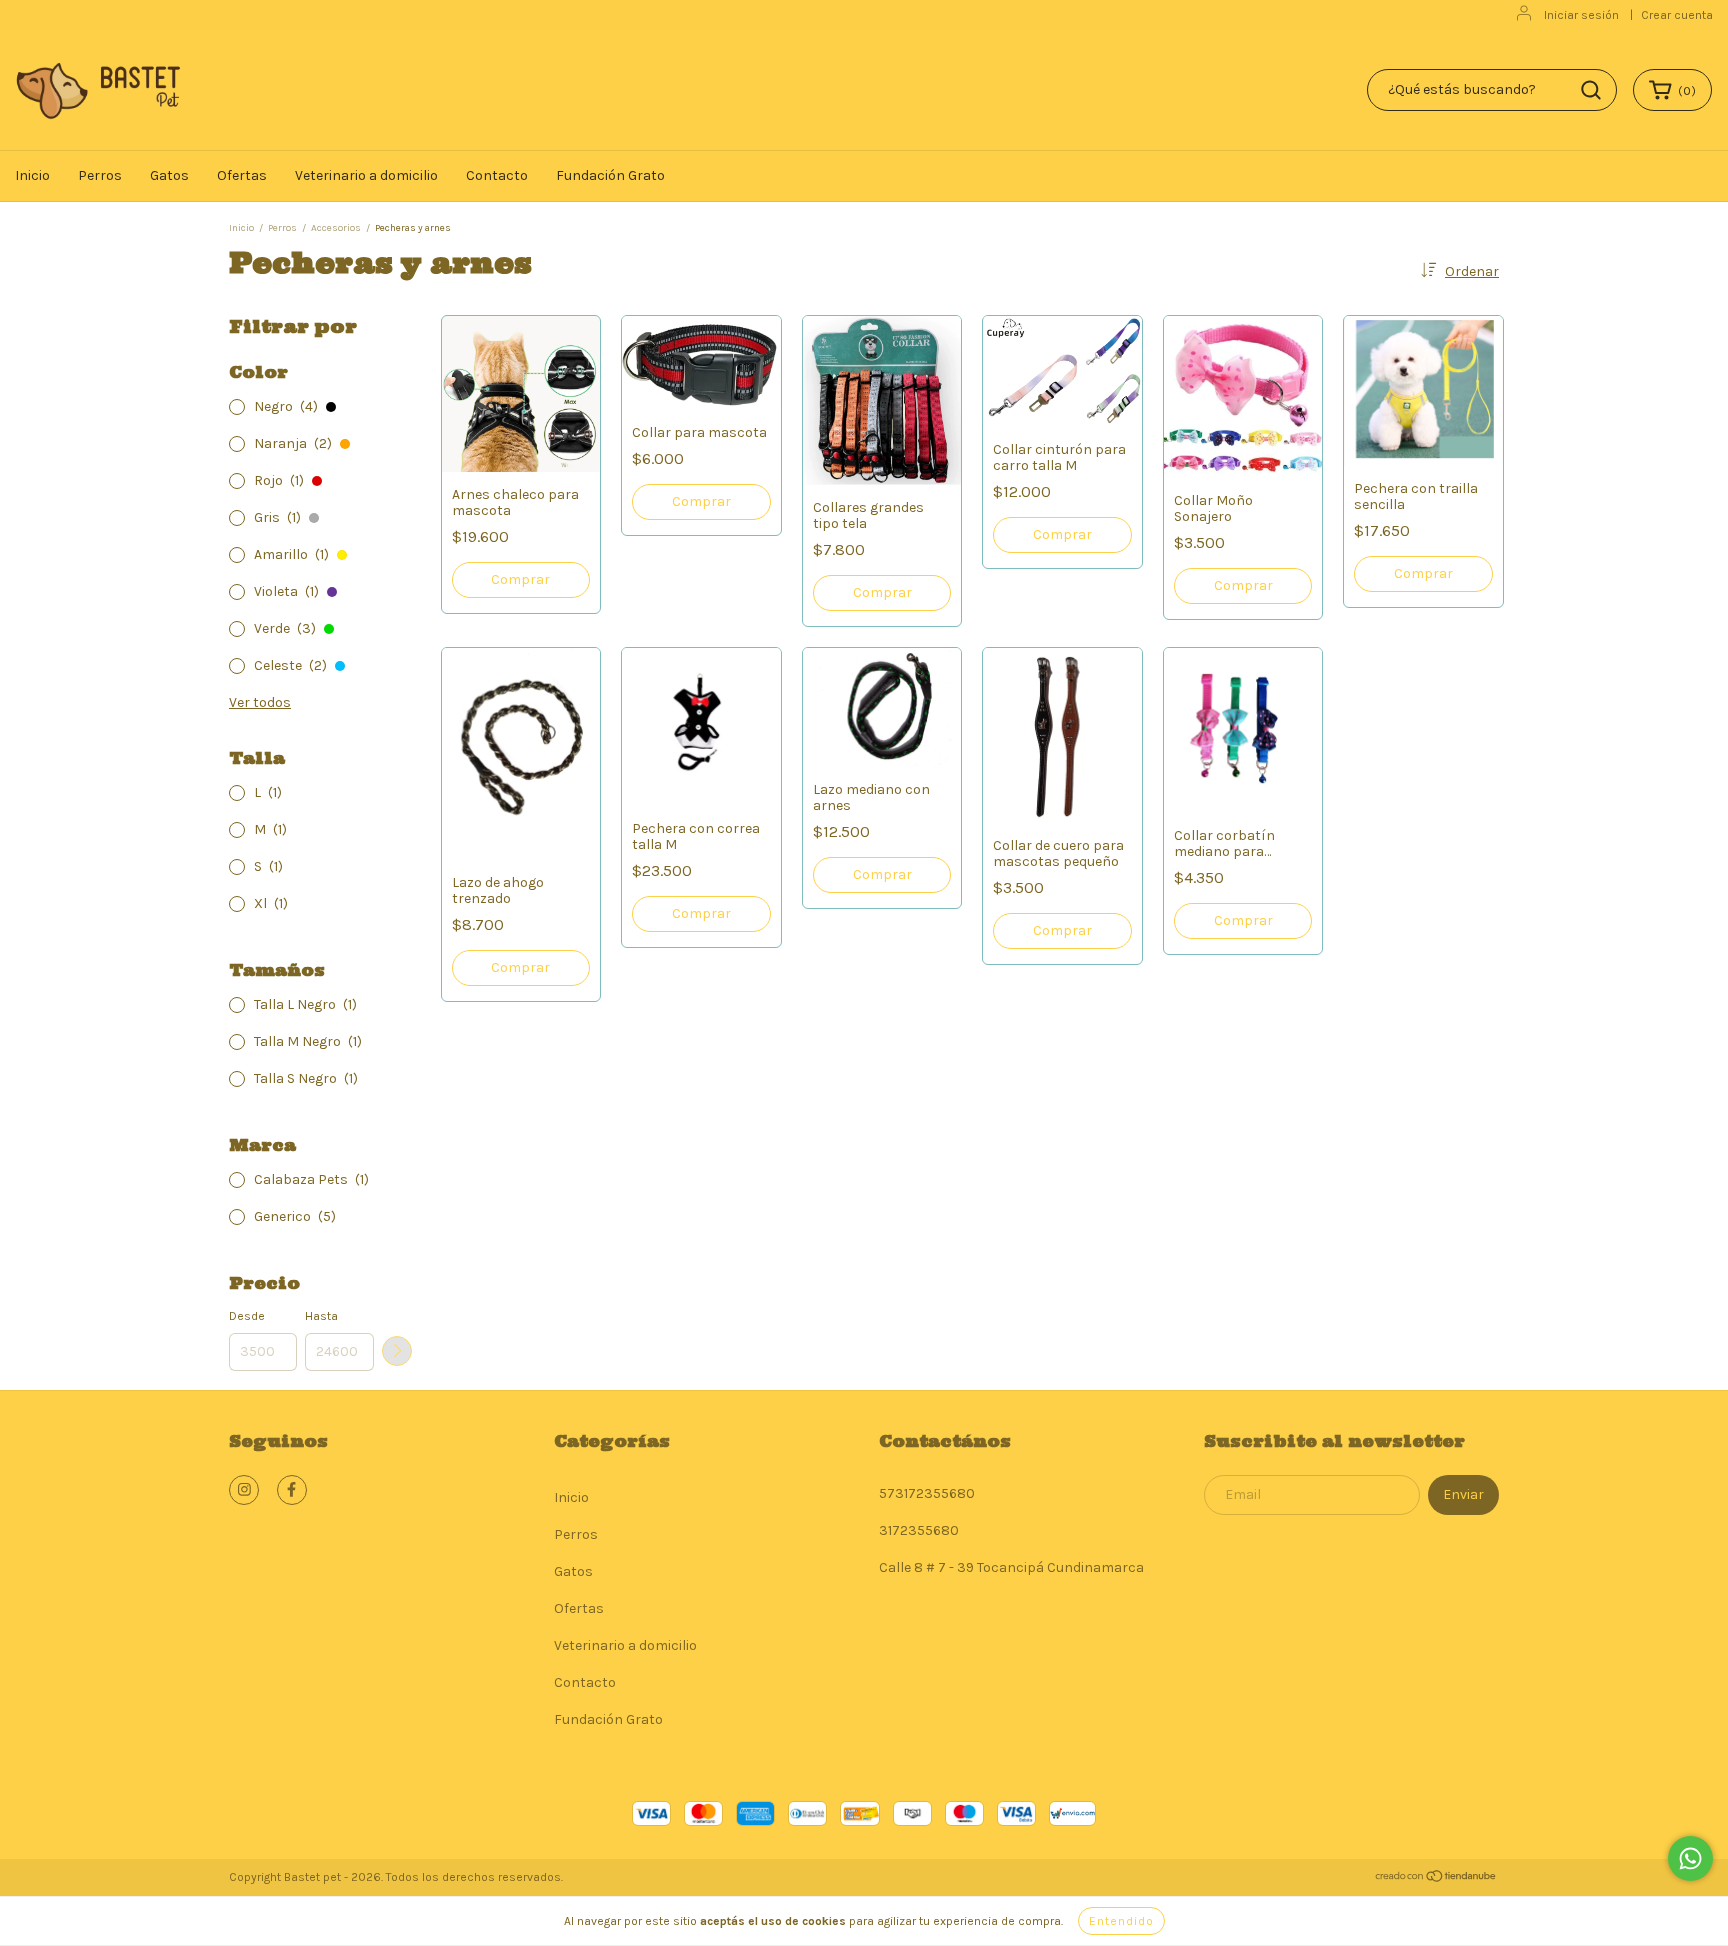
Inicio (32, 175)
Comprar (520, 579)
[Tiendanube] (1436, 1879)
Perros (100, 175)
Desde (247, 1316)
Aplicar (397, 1351)
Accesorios (336, 228)
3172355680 (919, 1530)
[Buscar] (1591, 90)
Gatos (169, 175)
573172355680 (927, 1493)
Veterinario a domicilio (366, 175)
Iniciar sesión (1581, 15)
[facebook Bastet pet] (292, 1490)
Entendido (1121, 1921)
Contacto (497, 175)
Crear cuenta (1677, 15)
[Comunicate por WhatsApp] (1690, 1858)
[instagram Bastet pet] (244, 1490)
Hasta (321, 1316)
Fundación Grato (610, 175)
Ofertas (242, 175)
